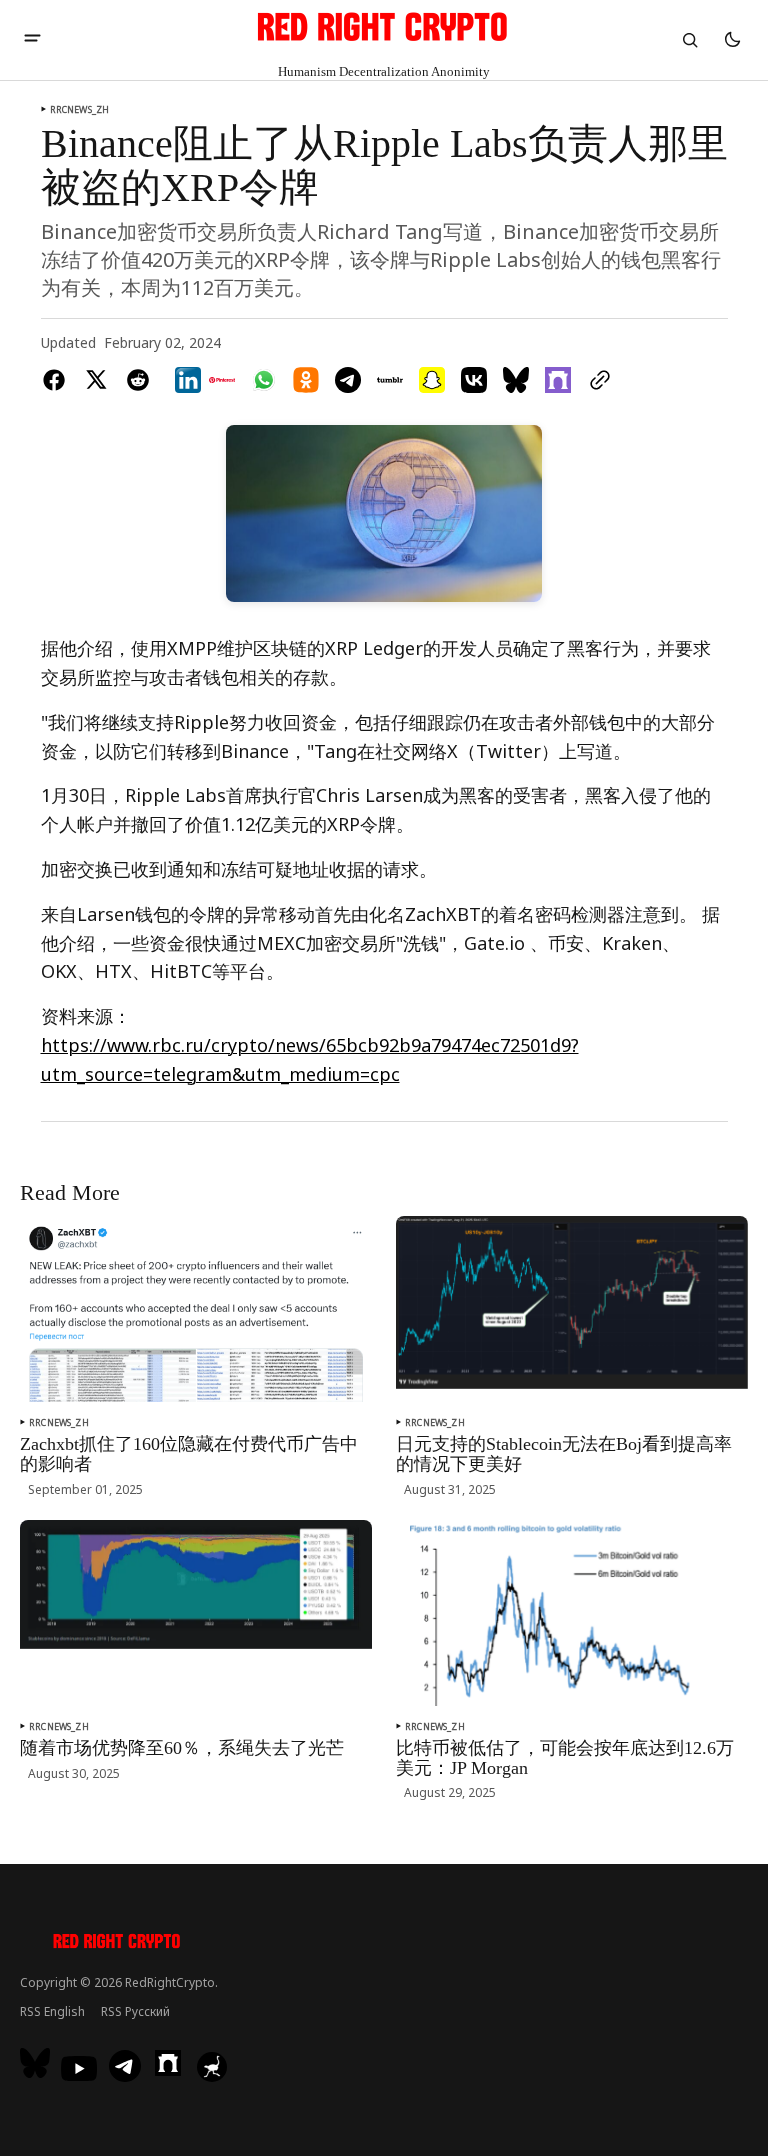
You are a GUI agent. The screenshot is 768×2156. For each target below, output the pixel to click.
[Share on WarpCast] (558, 380)
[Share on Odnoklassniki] (306, 380)
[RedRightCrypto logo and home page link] (117, 1944)
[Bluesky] (37, 2063)
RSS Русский (135, 2011)
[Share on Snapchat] (432, 380)
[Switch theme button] (732, 40)
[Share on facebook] (58, 380)
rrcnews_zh (80, 109)
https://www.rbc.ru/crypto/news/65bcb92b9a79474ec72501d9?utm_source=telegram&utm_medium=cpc (310, 1059)
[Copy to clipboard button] (596, 380)
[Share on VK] (474, 380)
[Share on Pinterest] (222, 380)
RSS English (52, 2011)
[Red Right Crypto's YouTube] (79, 2068)
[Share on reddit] (138, 380)
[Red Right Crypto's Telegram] (125, 2068)
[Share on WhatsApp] (264, 380)
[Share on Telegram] (348, 380)
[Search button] (690, 40)
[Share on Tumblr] (390, 380)
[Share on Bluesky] (516, 380)
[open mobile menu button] (32, 40)
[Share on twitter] (96, 380)
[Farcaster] (168, 2063)
